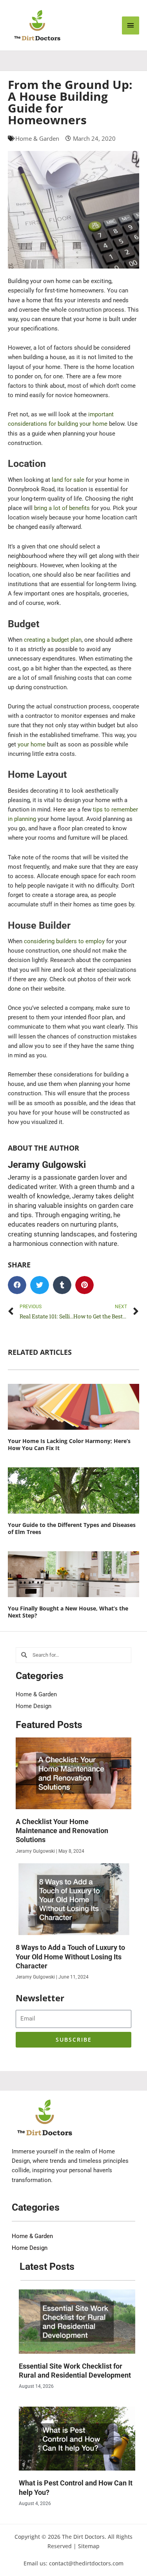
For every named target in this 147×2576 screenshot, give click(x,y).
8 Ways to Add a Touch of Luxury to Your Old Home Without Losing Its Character (70, 1957)
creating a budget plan (53, 640)
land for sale (68, 480)
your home (32, 744)
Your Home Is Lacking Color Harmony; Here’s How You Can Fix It (69, 1444)
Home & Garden (37, 138)
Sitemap (89, 2546)
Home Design (34, 1706)
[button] (17, 1285)
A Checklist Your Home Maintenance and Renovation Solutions (62, 1831)
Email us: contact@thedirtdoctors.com (73, 2563)
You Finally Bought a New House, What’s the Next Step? (68, 1612)
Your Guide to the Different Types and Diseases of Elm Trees (72, 1528)
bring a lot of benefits (62, 508)
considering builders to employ (64, 941)
